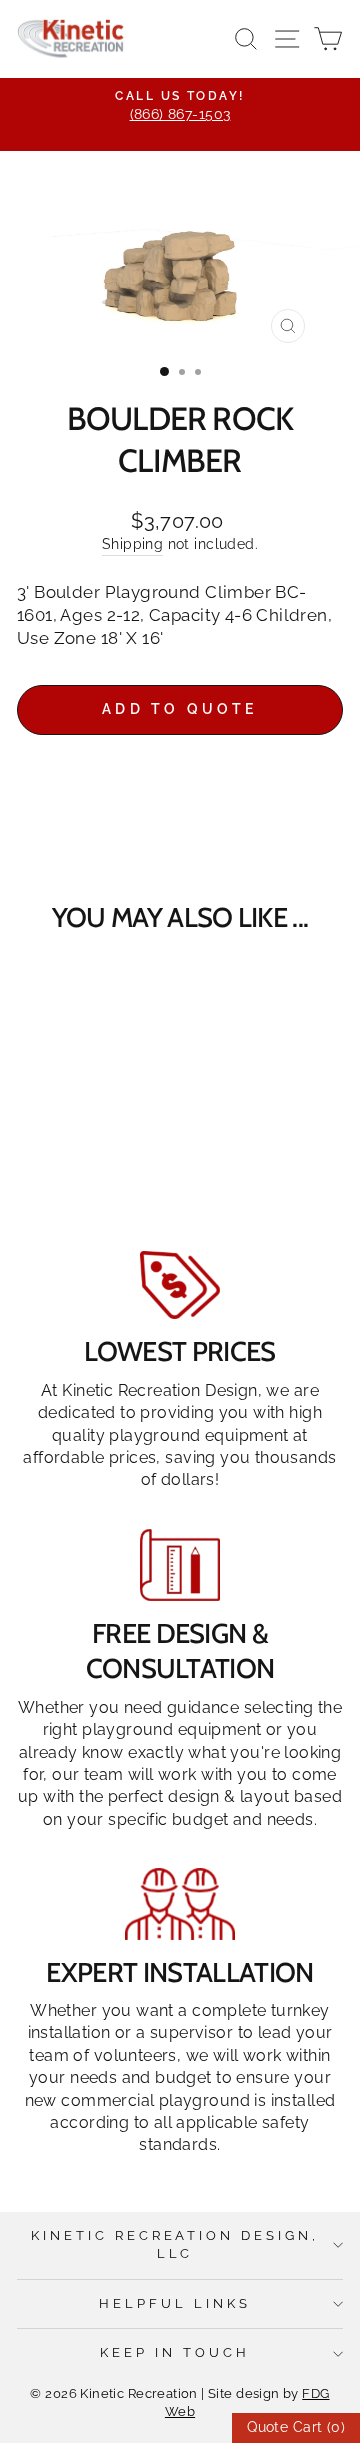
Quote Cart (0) (296, 2427)
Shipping (132, 544)
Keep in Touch (175, 2352)
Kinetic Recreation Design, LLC (175, 2245)
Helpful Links (175, 2303)
